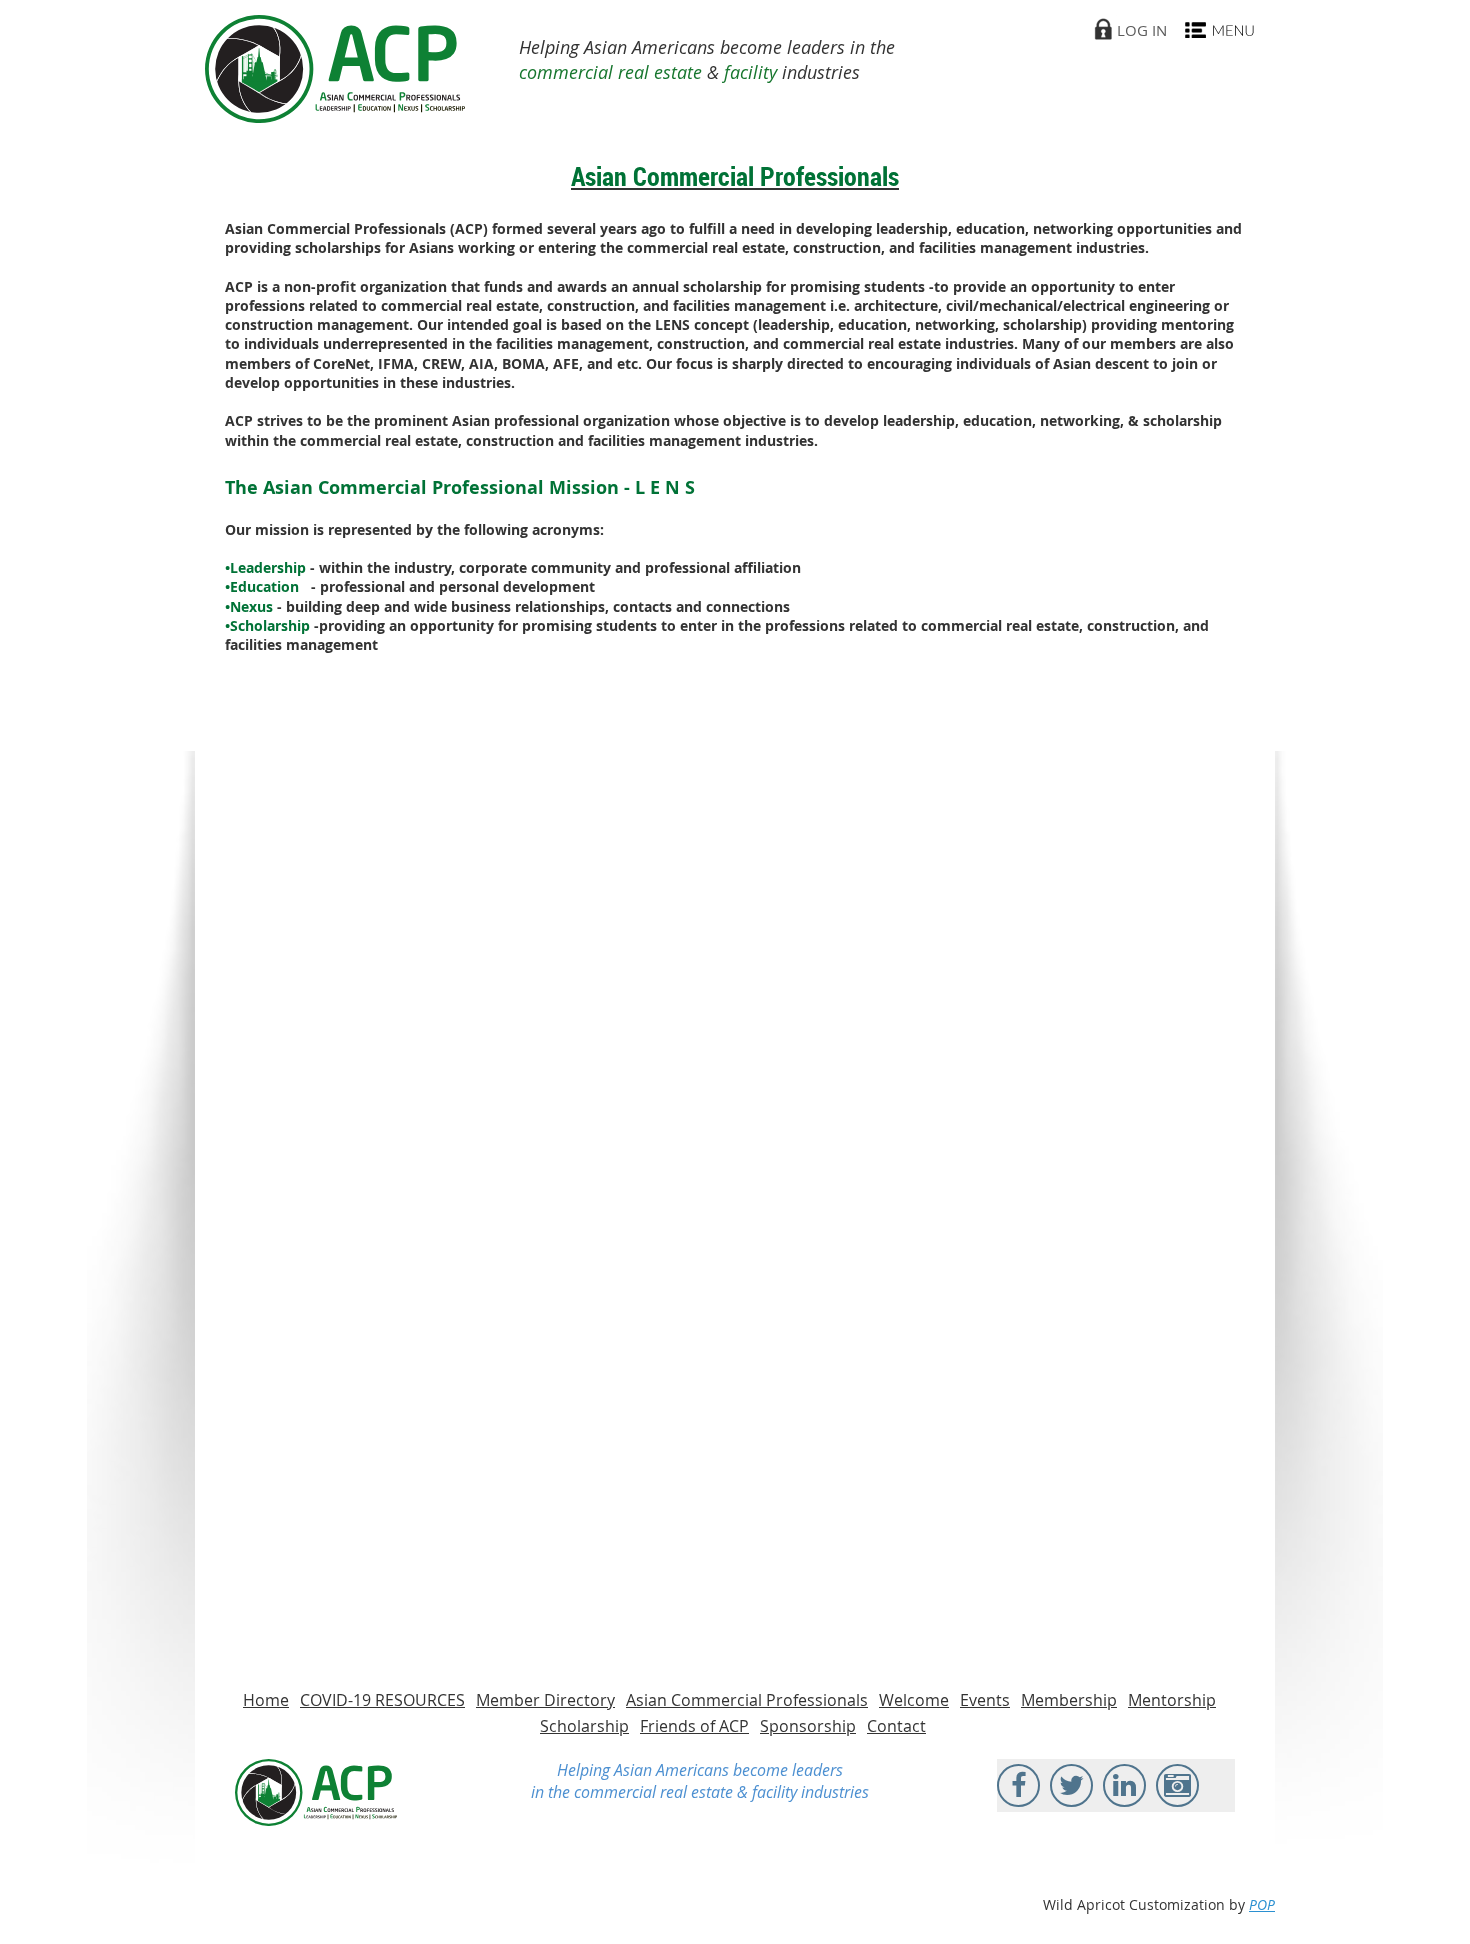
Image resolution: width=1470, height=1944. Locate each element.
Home (266, 1700)
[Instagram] (1177, 1785)
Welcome (914, 1700)
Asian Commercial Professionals (747, 1700)
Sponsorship (808, 1726)
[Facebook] (1018, 1785)
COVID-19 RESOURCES (382, 1700)
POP (1262, 1904)
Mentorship (1172, 1700)
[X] (1071, 1785)
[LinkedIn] (1124, 1785)
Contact (896, 1726)
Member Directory (545, 1700)
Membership (1069, 1700)
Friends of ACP (694, 1726)
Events (985, 1700)
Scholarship (584, 1726)
